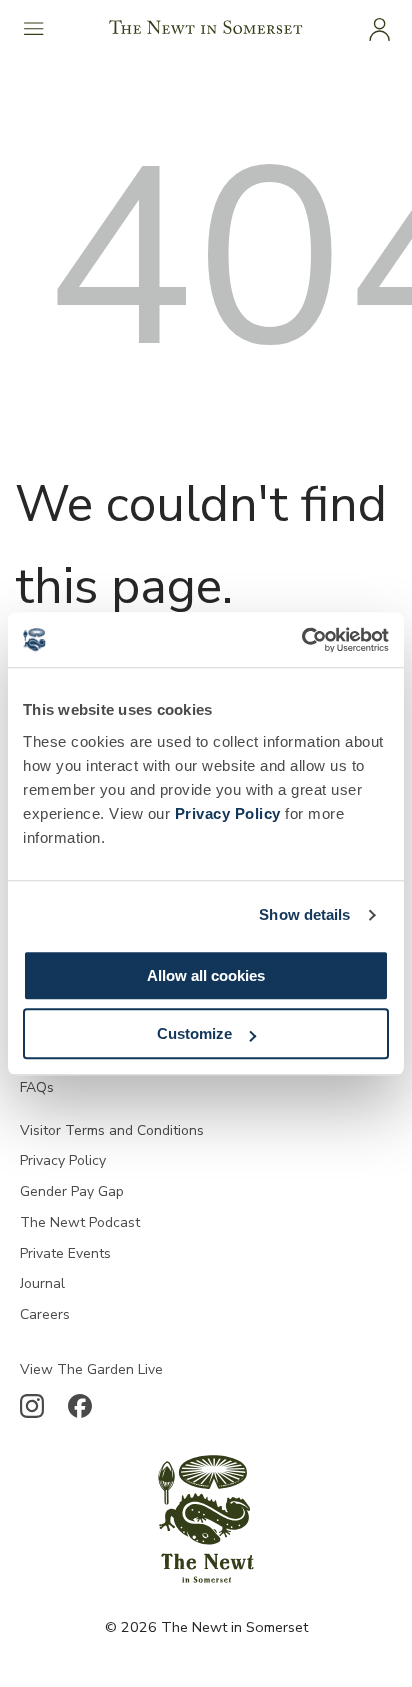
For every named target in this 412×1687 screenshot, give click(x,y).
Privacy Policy (228, 813)
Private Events (65, 1253)
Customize (194, 1033)
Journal (42, 1283)
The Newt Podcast (80, 1222)
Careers (45, 1314)
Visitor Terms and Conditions (112, 1130)
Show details (304, 914)
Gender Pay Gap (72, 1191)
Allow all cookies (206, 975)
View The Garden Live (91, 1369)
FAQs (37, 1087)
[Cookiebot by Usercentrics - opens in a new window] (301, 640)
